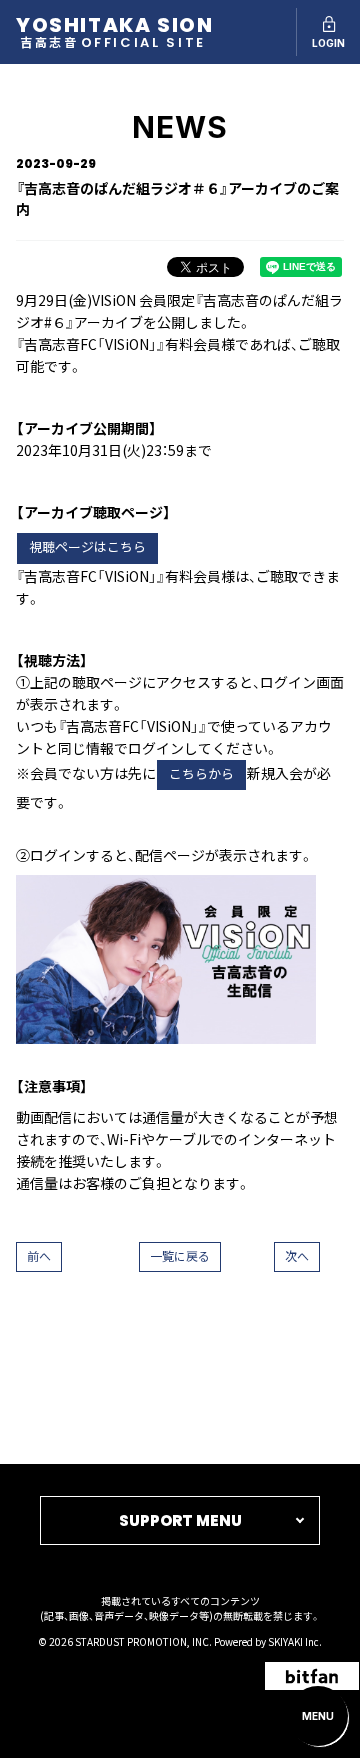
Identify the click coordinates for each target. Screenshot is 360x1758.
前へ (39, 1256)
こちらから (201, 774)
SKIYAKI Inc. (295, 1641)
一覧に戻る (180, 1256)
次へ (297, 1256)
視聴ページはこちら (87, 547)
